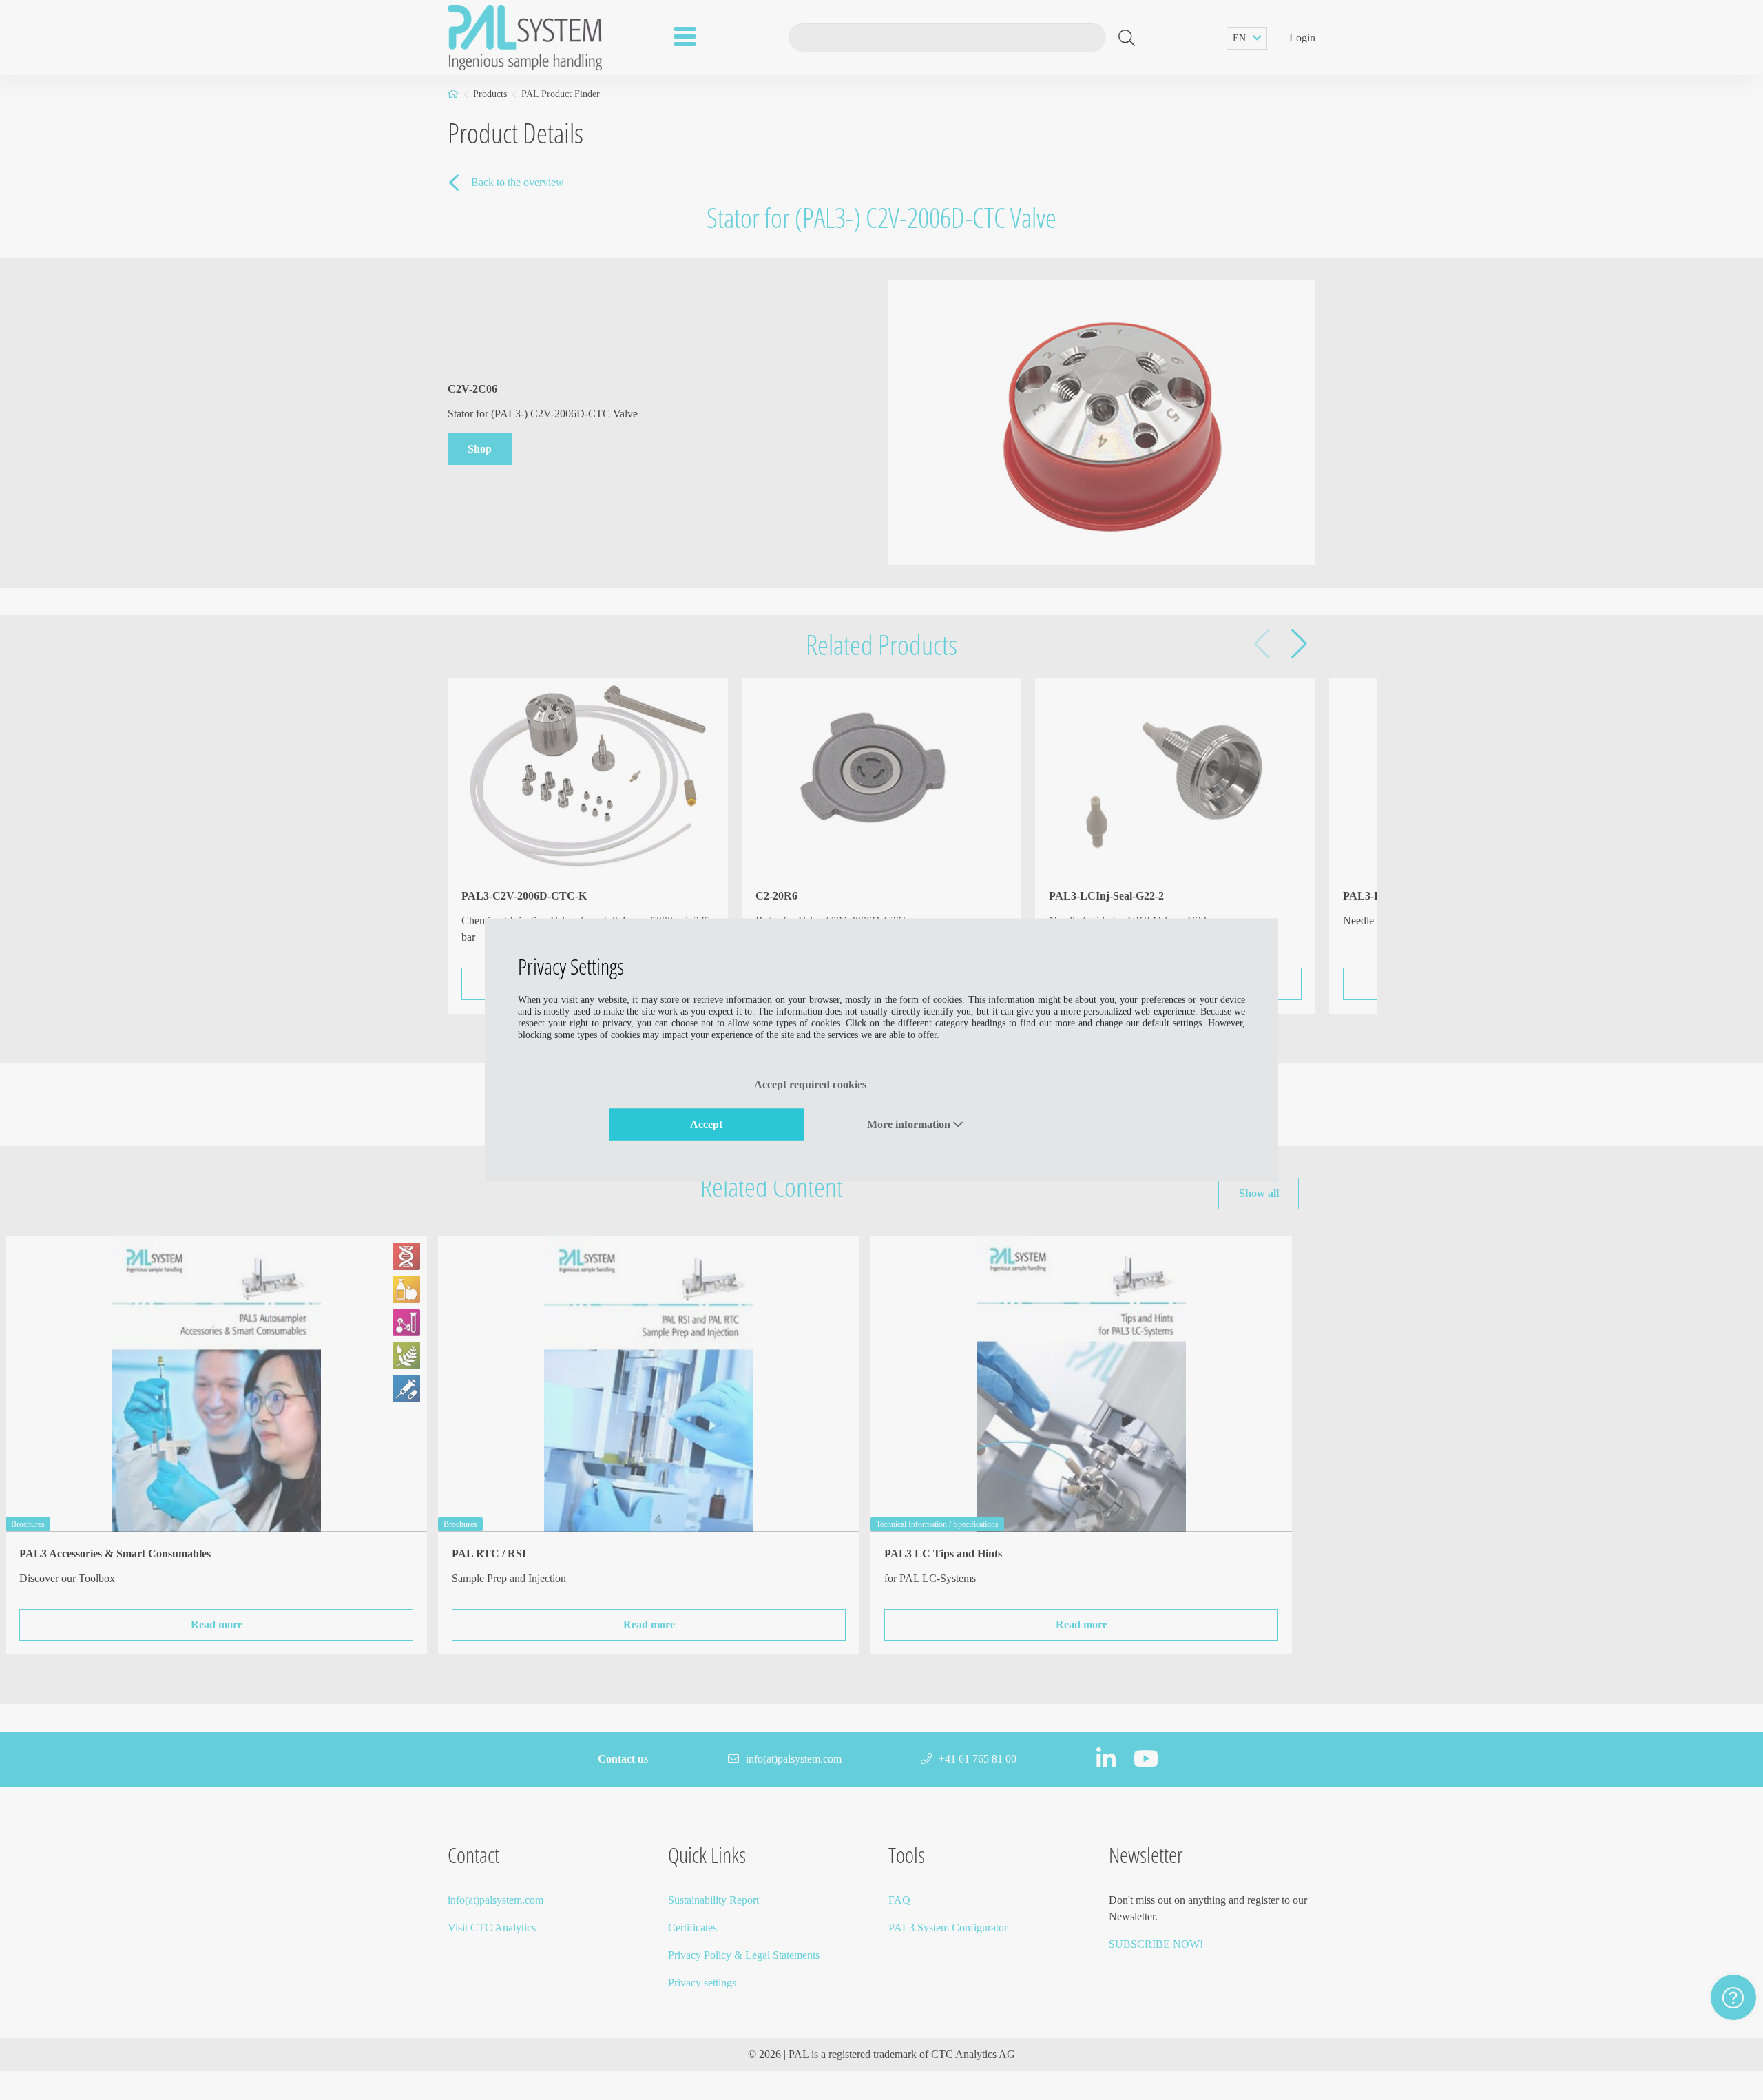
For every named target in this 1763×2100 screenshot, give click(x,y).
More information (910, 1124)
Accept (706, 1124)
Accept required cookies (810, 1084)
